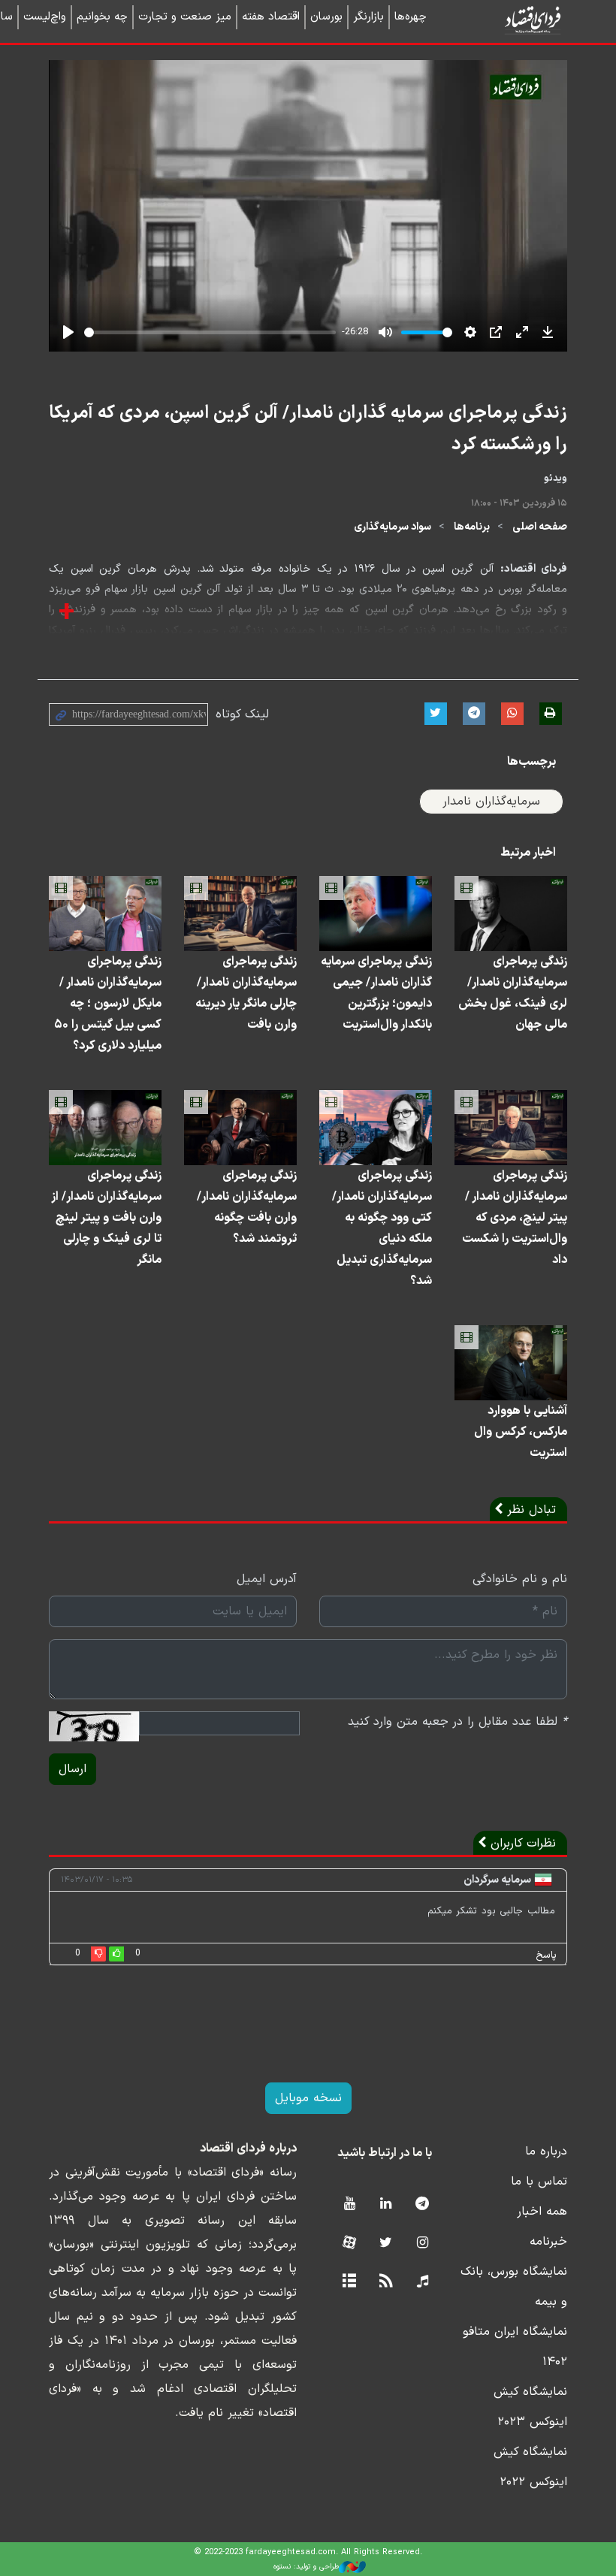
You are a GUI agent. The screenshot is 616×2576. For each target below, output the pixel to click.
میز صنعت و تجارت (185, 17)
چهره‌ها (411, 17)
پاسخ (546, 1955)
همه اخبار (542, 2212)
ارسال (72, 1769)
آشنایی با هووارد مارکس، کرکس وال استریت (521, 1432)
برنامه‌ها (472, 527)
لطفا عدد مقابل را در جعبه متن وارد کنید (457, 1722)
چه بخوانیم (102, 17)
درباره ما (546, 2152)
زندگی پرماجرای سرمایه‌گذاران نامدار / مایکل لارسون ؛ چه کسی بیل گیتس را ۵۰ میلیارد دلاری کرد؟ (108, 1004)
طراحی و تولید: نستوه (306, 2567)
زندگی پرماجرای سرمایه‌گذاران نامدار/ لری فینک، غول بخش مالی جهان (513, 993)
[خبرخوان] (386, 2282)
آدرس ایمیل (267, 1579)
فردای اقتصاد (511, 21)
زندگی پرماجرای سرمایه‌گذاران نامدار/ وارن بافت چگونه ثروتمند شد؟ (247, 1207)
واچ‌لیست (45, 17)
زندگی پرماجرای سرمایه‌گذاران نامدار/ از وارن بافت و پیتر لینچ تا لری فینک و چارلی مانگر (106, 1218)
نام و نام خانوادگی (520, 1579)
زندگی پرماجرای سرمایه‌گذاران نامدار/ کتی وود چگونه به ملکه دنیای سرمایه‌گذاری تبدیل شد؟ (382, 1228)
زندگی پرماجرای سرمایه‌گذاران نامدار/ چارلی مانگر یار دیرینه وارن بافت (246, 993)
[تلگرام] (423, 2205)
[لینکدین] (386, 2205)
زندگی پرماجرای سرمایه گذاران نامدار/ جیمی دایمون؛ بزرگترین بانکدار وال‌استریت (376, 993)
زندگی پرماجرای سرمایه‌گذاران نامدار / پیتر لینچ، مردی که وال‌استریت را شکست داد (515, 1218)
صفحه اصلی (540, 527)
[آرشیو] (349, 2282)
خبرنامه (548, 2242)
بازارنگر (368, 17)
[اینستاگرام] (423, 2244)
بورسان (326, 17)
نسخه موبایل (308, 2098)
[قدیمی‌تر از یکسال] (511, 914)
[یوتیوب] (349, 2205)
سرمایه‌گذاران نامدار (491, 802)
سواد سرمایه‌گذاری (393, 527)
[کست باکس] (423, 2282)
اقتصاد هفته (271, 17)
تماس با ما (539, 2182)
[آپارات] (349, 2244)
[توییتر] (386, 2244)
